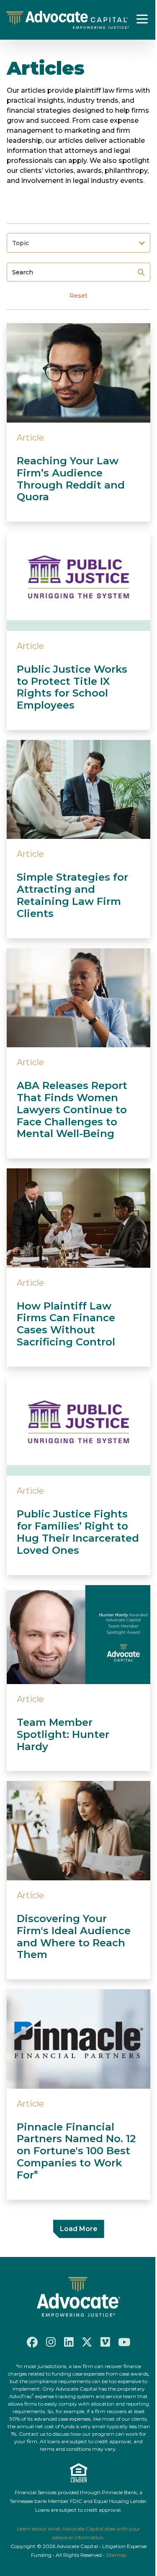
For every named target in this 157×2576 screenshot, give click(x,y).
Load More (79, 2229)
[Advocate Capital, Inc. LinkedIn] (69, 2342)
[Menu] (142, 19)
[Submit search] (141, 272)
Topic (21, 243)
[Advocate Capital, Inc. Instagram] (51, 2342)
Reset (78, 296)
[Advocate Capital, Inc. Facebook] (32, 2342)
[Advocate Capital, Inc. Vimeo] (105, 2342)
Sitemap (116, 2555)
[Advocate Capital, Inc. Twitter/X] (87, 2342)
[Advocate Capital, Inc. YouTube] (124, 2342)
